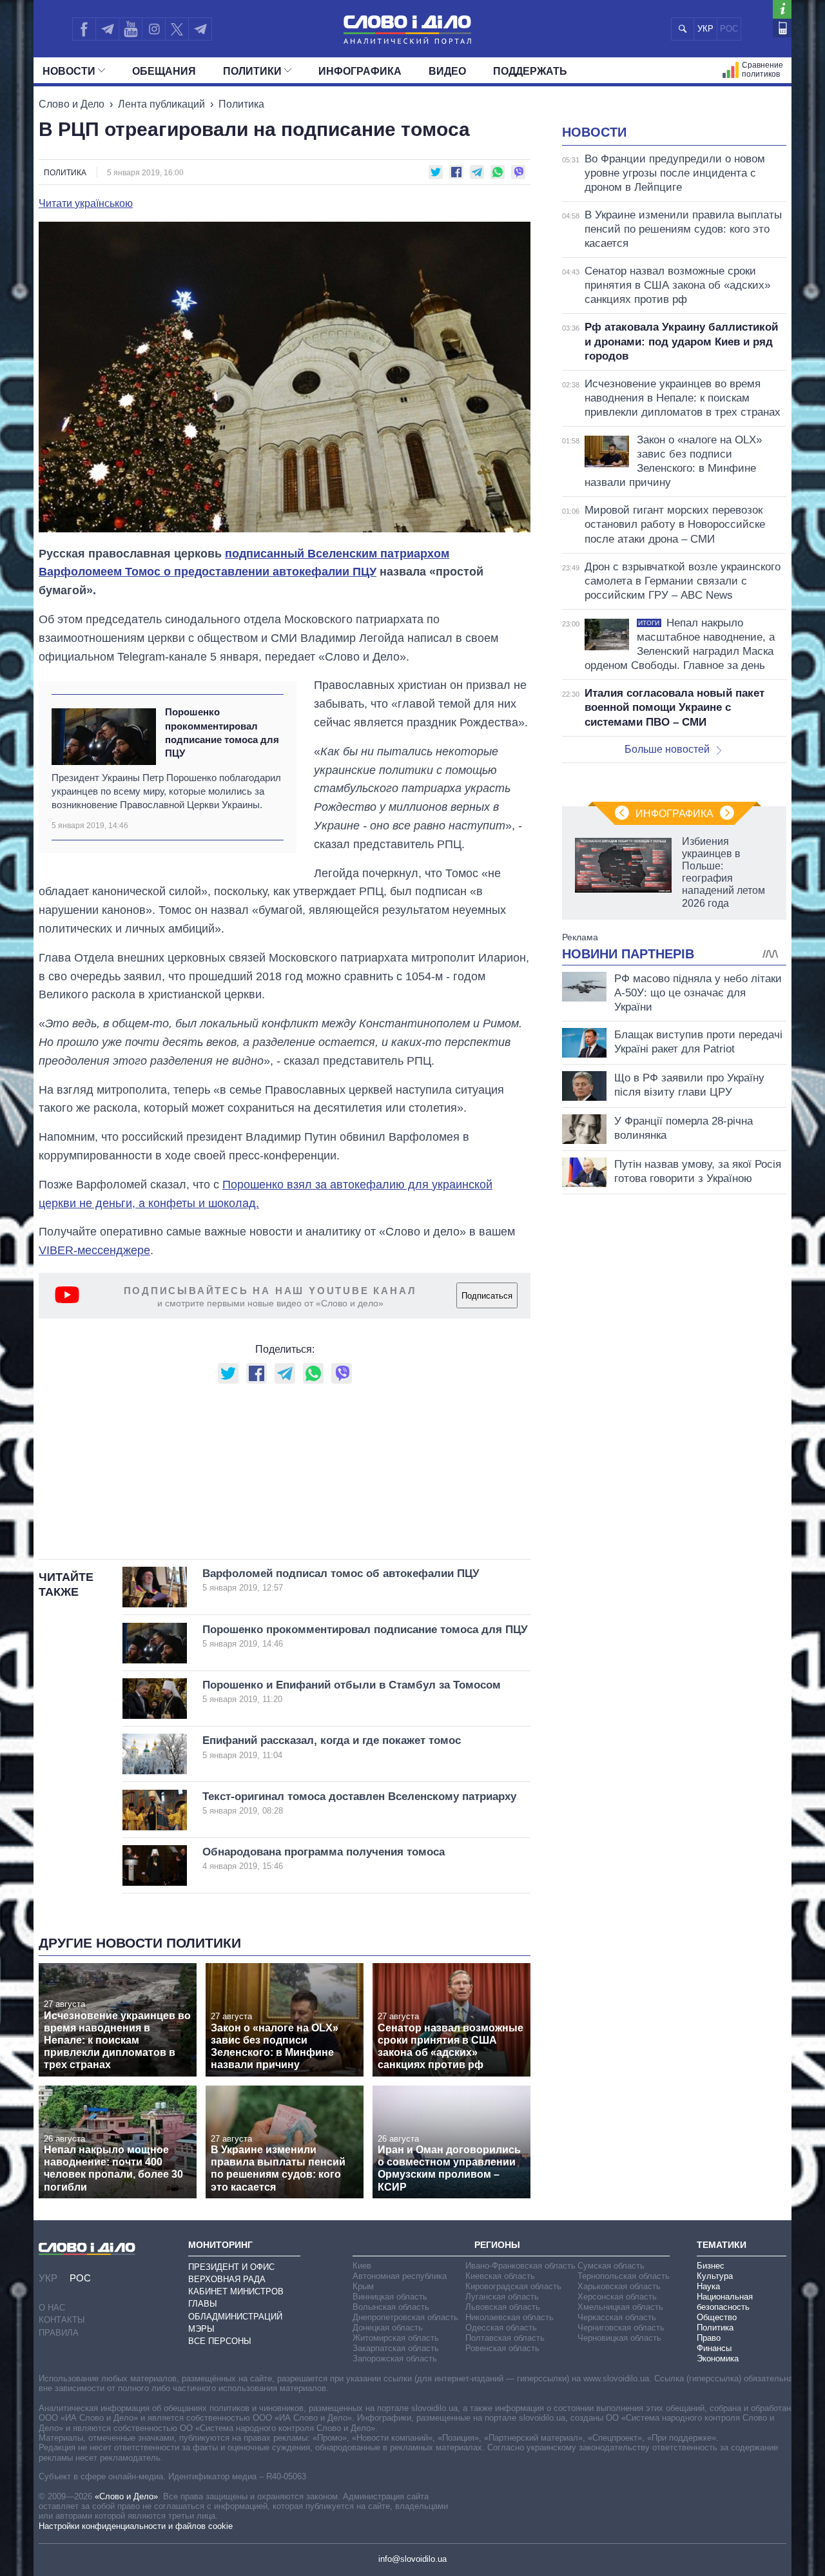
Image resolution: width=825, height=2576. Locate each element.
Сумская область (611, 2266)
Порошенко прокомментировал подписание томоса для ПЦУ (222, 732)
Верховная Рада (227, 2279)
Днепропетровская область (405, 2317)
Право (709, 2338)
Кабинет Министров (236, 2291)
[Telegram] (107, 29)
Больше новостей (667, 749)
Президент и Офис (231, 2267)
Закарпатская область (396, 2348)
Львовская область (503, 2307)
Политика (241, 104)
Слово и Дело (72, 104)
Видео (447, 71)
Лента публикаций (161, 104)
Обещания (164, 71)
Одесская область (501, 2328)
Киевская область (500, 2276)
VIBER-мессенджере (94, 1250)
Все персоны (220, 2341)
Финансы (714, 2348)
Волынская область (391, 2307)
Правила (59, 2333)
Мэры (201, 2329)
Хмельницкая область (620, 2307)
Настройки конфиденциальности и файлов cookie (136, 2526)
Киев (362, 2266)
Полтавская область (505, 2338)
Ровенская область (502, 2348)
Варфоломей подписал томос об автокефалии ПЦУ (341, 1580)
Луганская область (502, 2297)
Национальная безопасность (725, 2302)
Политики (252, 71)
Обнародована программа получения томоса (324, 1858)
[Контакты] (782, 28)
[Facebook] (84, 29)
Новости (69, 71)
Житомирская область (396, 2338)
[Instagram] (154, 29)
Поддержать (530, 71)
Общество (717, 2317)
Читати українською (86, 204)
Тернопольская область (624, 2276)
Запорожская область (395, 2358)
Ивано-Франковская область (520, 2266)
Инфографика (360, 71)
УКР (705, 29)
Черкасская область (617, 2317)
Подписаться (487, 1296)
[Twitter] (177, 29)
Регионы (497, 2245)
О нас (52, 2308)
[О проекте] (782, 9)
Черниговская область (621, 2328)
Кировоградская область (513, 2286)
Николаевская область (510, 2317)
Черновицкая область (619, 2338)
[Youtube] (130, 29)
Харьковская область (619, 2286)
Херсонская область (617, 2297)
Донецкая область (388, 2328)
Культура (715, 2276)
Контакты (62, 2320)
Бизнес (711, 2266)
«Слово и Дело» (126, 2496)
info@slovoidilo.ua (412, 2559)
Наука (708, 2286)
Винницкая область (390, 2297)
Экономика (718, 2358)
